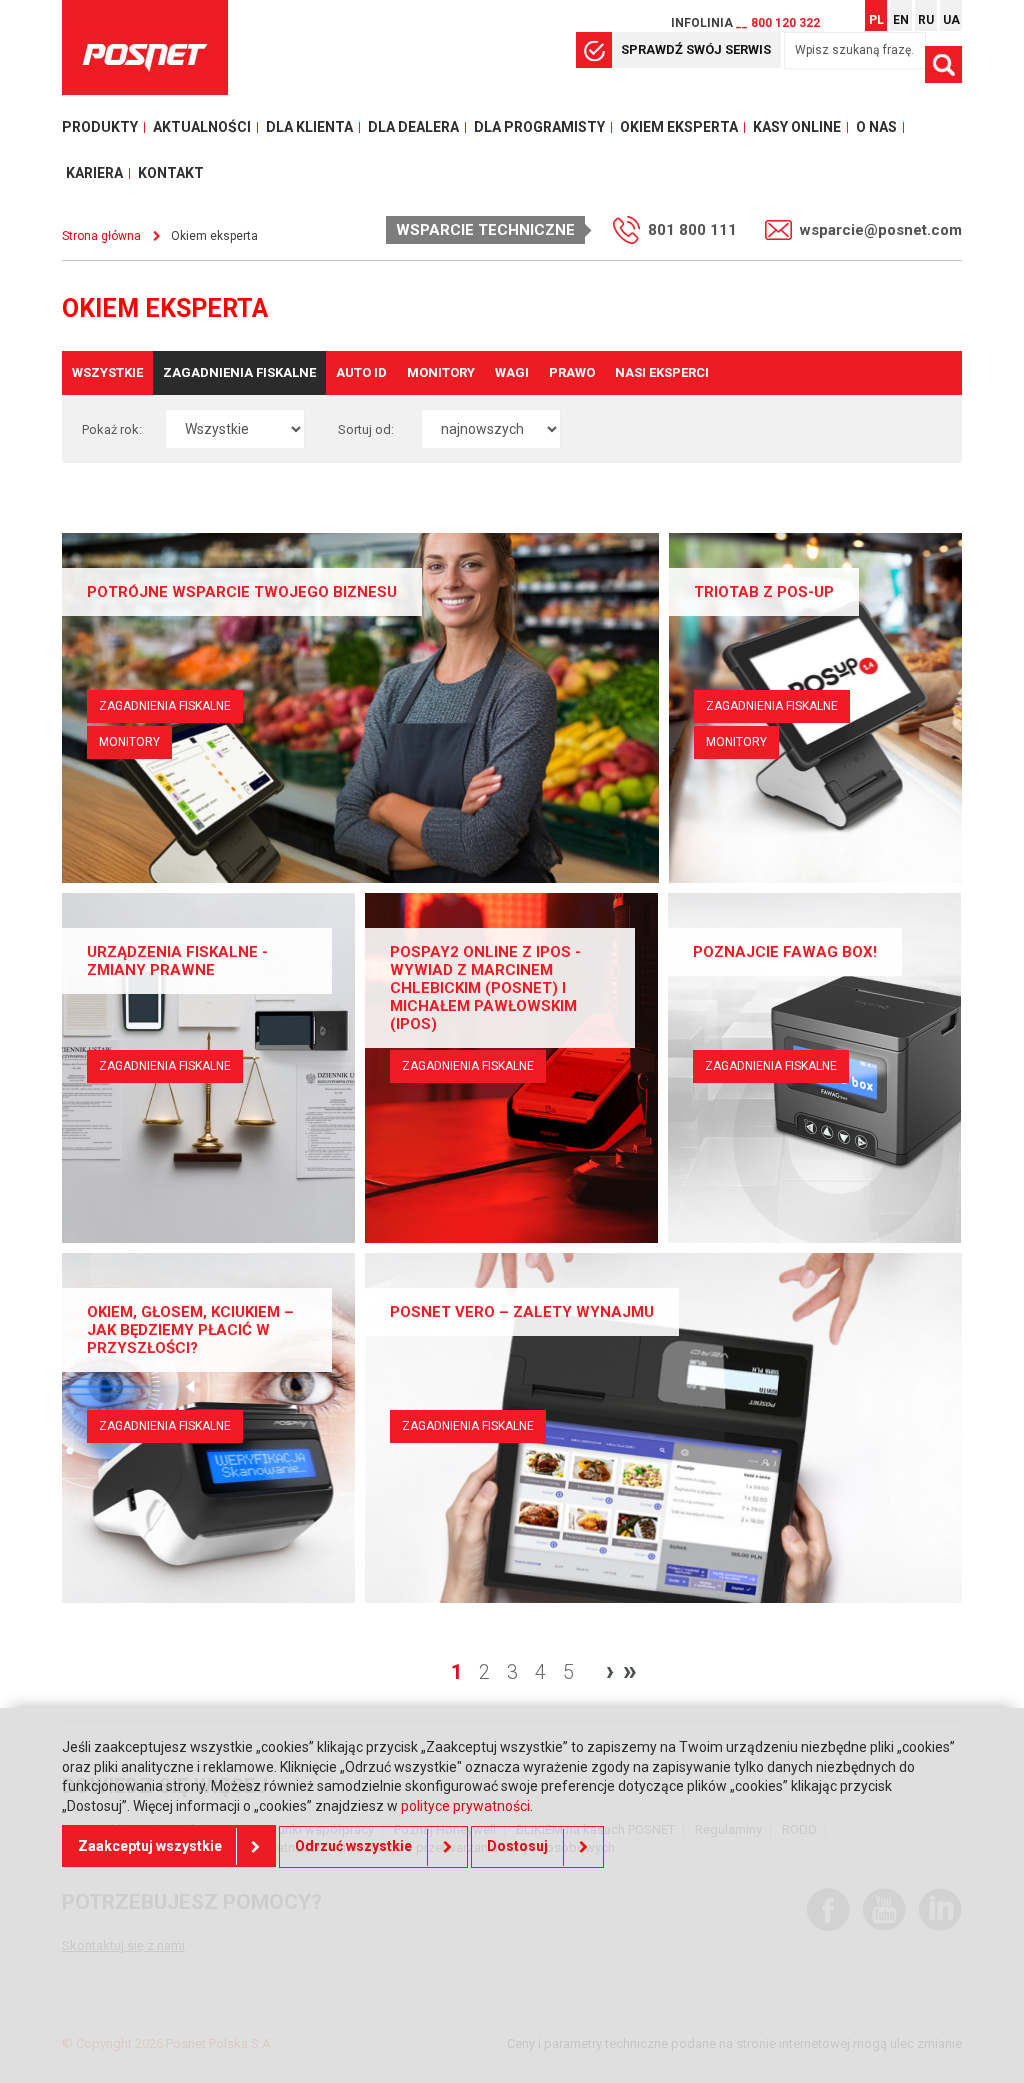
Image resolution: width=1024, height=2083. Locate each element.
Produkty (100, 127)
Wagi (512, 372)
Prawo (572, 372)
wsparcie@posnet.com (881, 230)
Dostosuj (517, 1846)
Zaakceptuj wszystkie (150, 1846)
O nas (876, 127)
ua (951, 20)
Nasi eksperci (662, 372)
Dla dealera (413, 127)
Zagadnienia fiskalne (239, 372)
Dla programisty (539, 127)
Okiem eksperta (679, 127)
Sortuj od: (366, 429)
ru (926, 20)
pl (876, 20)
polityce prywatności (465, 1806)
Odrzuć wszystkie (353, 1846)
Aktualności (202, 127)
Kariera (94, 173)
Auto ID (361, 372)
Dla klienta (309, 127)
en (901, 20)
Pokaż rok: (112, 429)
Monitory (441, 372)
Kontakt (171, 173)
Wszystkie (107, 372)
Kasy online (797, 127)
